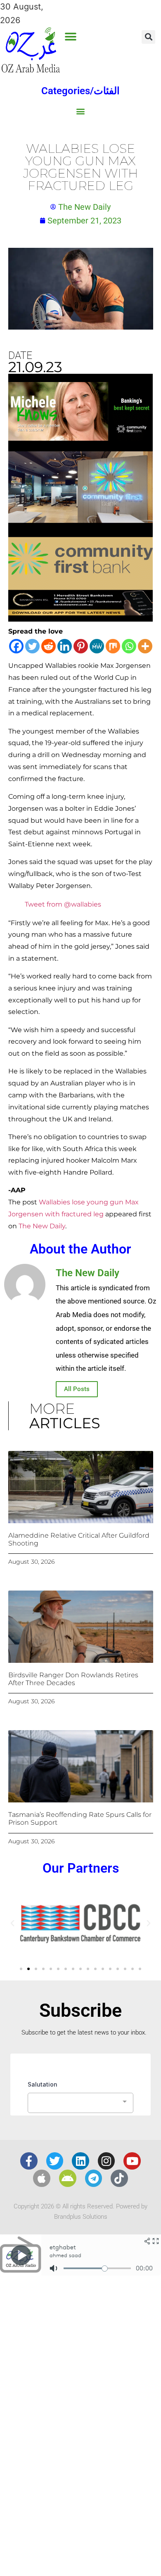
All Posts (77, 1389)
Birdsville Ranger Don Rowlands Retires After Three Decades (73, 1679)
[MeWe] (97, 646)
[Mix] (113, 646)
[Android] (68, 2178)
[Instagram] (107, 2161)
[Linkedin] (65, 646)
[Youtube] (132, 2161)
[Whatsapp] (129, 646)
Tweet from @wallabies (63, 904)
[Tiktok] (119, 2178)
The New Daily (42, 1226)
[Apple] (42, 2178)
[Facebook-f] (29, 2161)
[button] (70, 37)
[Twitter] (32, 646)
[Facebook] (16, 646)
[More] (145, 646)
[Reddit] (49, 646)
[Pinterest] (81, 646)
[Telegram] (94, 2178)
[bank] (80, 619)
